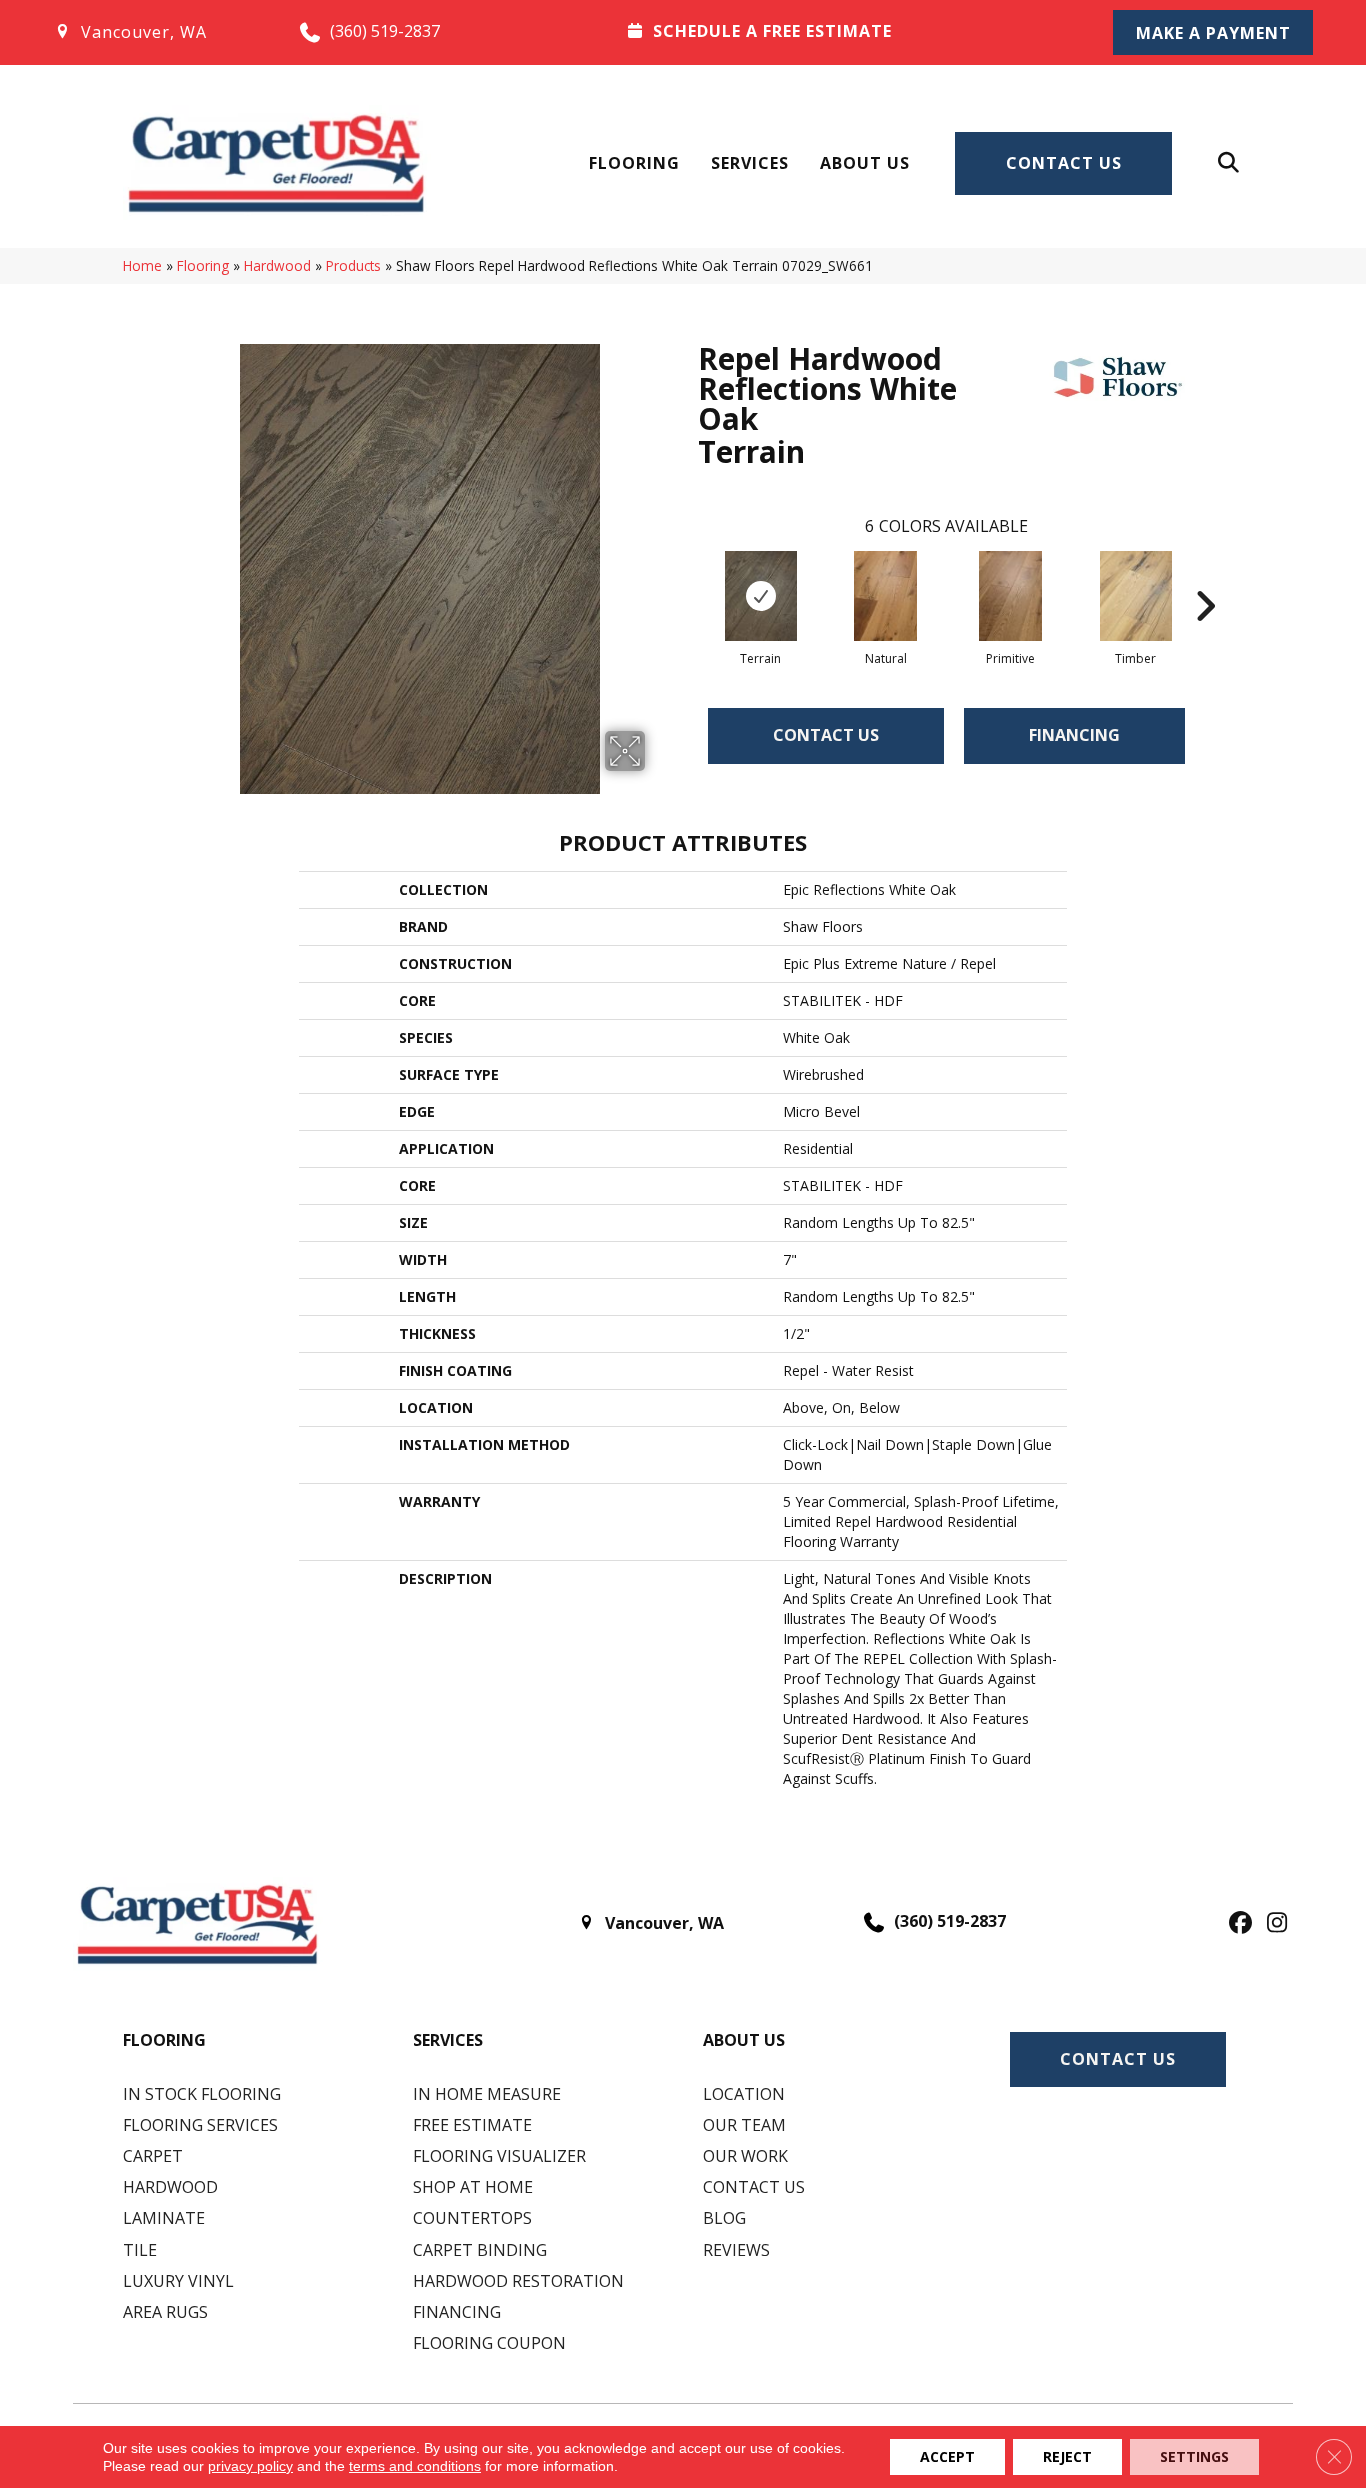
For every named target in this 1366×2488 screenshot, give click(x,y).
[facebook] (1237, 1924)
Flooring (634, 163)
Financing (1074, 735)
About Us (865, 163)
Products (353, 265)
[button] (1213, 32)
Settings (1194, 2456)
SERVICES (448, 2040)
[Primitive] (1011, 596)
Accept (947, 2456)
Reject (1067, 2456)
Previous (688, 576)
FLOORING (164, 2040)
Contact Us (1064, 163)
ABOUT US (744, 2040)
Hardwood (277, 265)
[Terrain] (761, 596)
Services (750, 163)
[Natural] (886, 596)
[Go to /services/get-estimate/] (844, 31)
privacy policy (250, 2466)
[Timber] (1136, 596)
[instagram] (1272, 1924)
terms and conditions (415, 2466)
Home (142, 265)
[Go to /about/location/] (156, 32)
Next (1205, 576)
